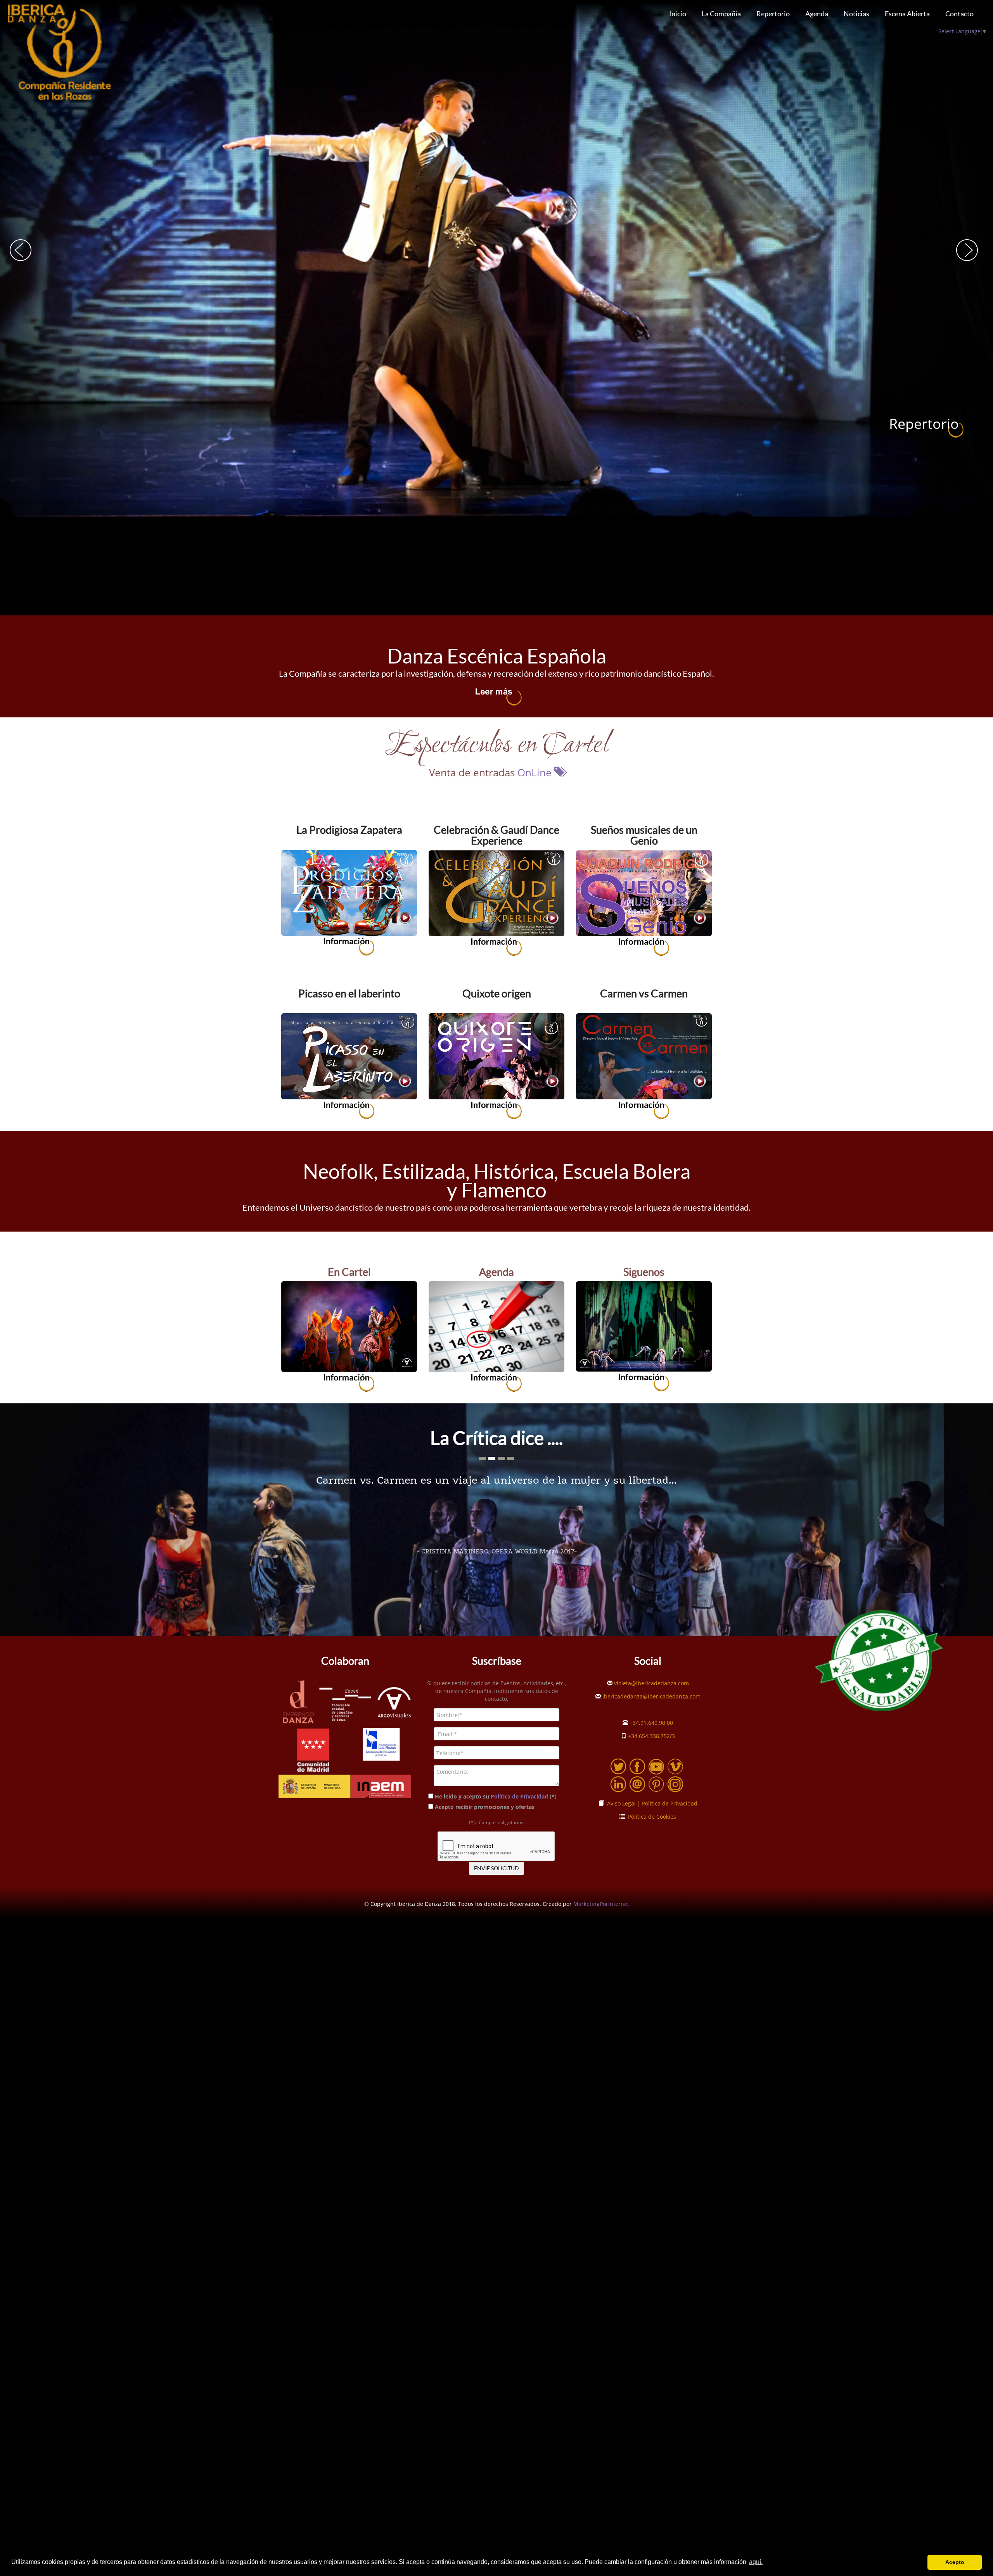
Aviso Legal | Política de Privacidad (651, 1803)
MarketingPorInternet (601, 1904)
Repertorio (773, 14)
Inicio (678, 14)
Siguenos (644, 1272)
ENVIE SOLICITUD (496, 1868)
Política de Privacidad (519, 1796)
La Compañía (721, 14)
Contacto (959, 14)
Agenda (817, 14)
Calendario (924, 424)
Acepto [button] (955, 2562)
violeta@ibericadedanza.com (651, 1683)
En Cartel (349, 1272)
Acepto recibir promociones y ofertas (485, 1807)
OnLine (536, 772)
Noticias (856, 14)
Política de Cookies (650, 1817)
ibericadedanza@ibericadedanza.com (651, 1696)
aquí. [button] (756, 2562)
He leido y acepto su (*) (496, 1796)
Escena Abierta (907, 14)
